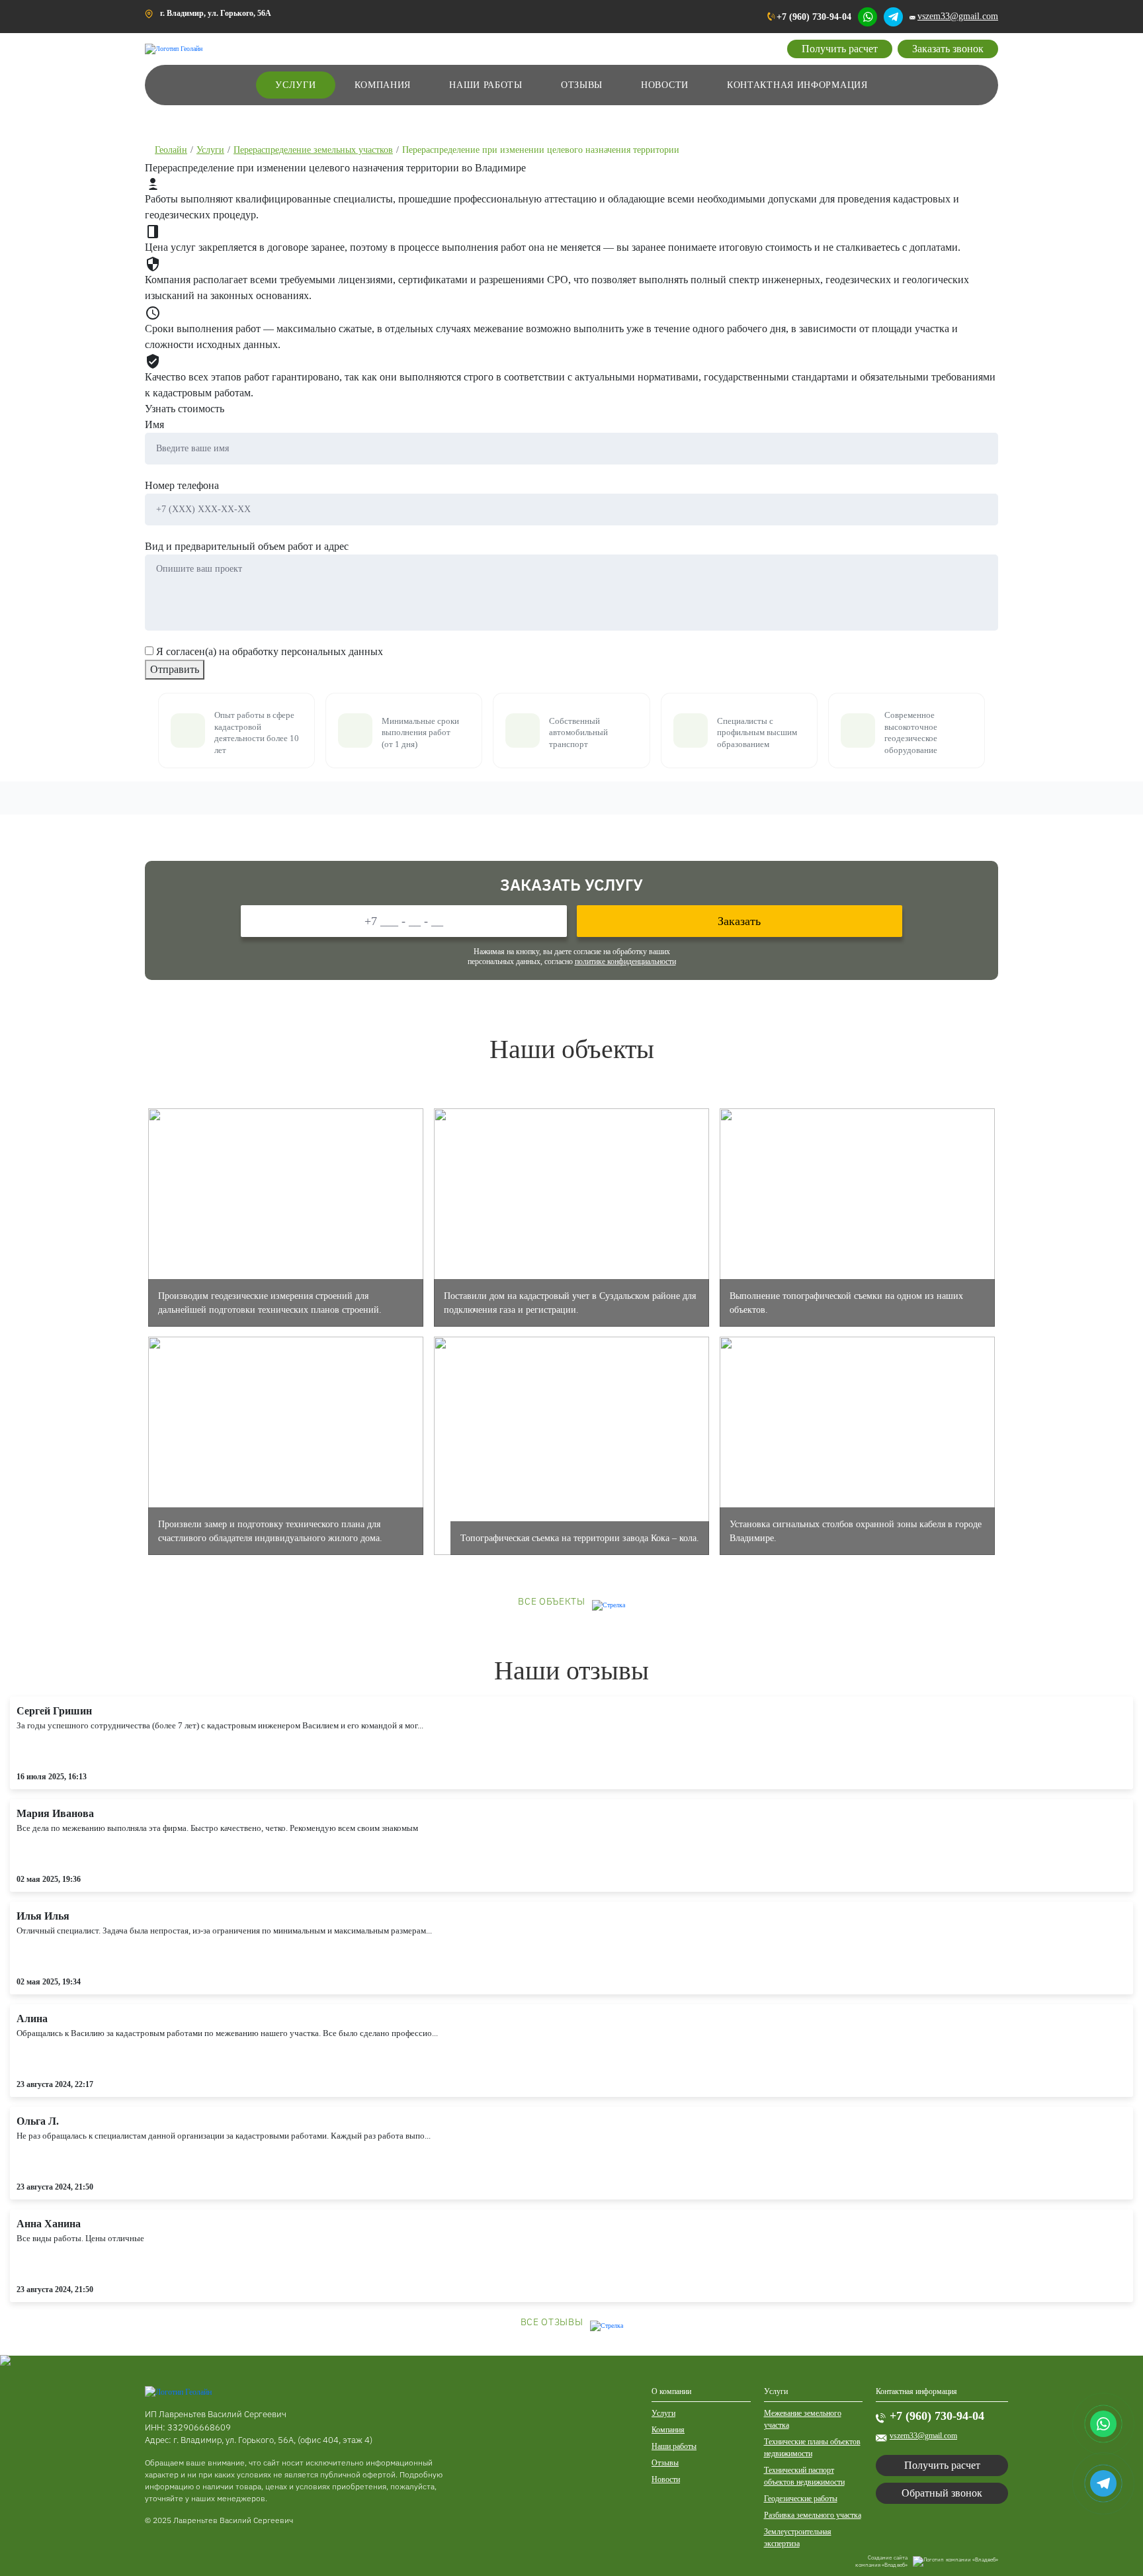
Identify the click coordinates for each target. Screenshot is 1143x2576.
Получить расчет (840, 49)
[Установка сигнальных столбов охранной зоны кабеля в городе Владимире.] (857, 1445)
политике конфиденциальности (625, 961)
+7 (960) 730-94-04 (814, 17)
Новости (665, 85)
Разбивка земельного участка (813, 2515)
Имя (154, 424)
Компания (383, 85)
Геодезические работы (801, 2499)
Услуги (295, 85)
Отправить (175, 669)
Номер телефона (182, 485)
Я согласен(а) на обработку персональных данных (270, 651)
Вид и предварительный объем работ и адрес (247, 546)
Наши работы (486, 85)
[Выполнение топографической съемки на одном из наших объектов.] (857, 1217)
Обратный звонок (942, 2493)
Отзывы (582, 85)
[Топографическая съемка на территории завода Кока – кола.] (571, 1445)
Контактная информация (797, 85)
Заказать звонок (948, 49)
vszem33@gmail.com (958, 16)
